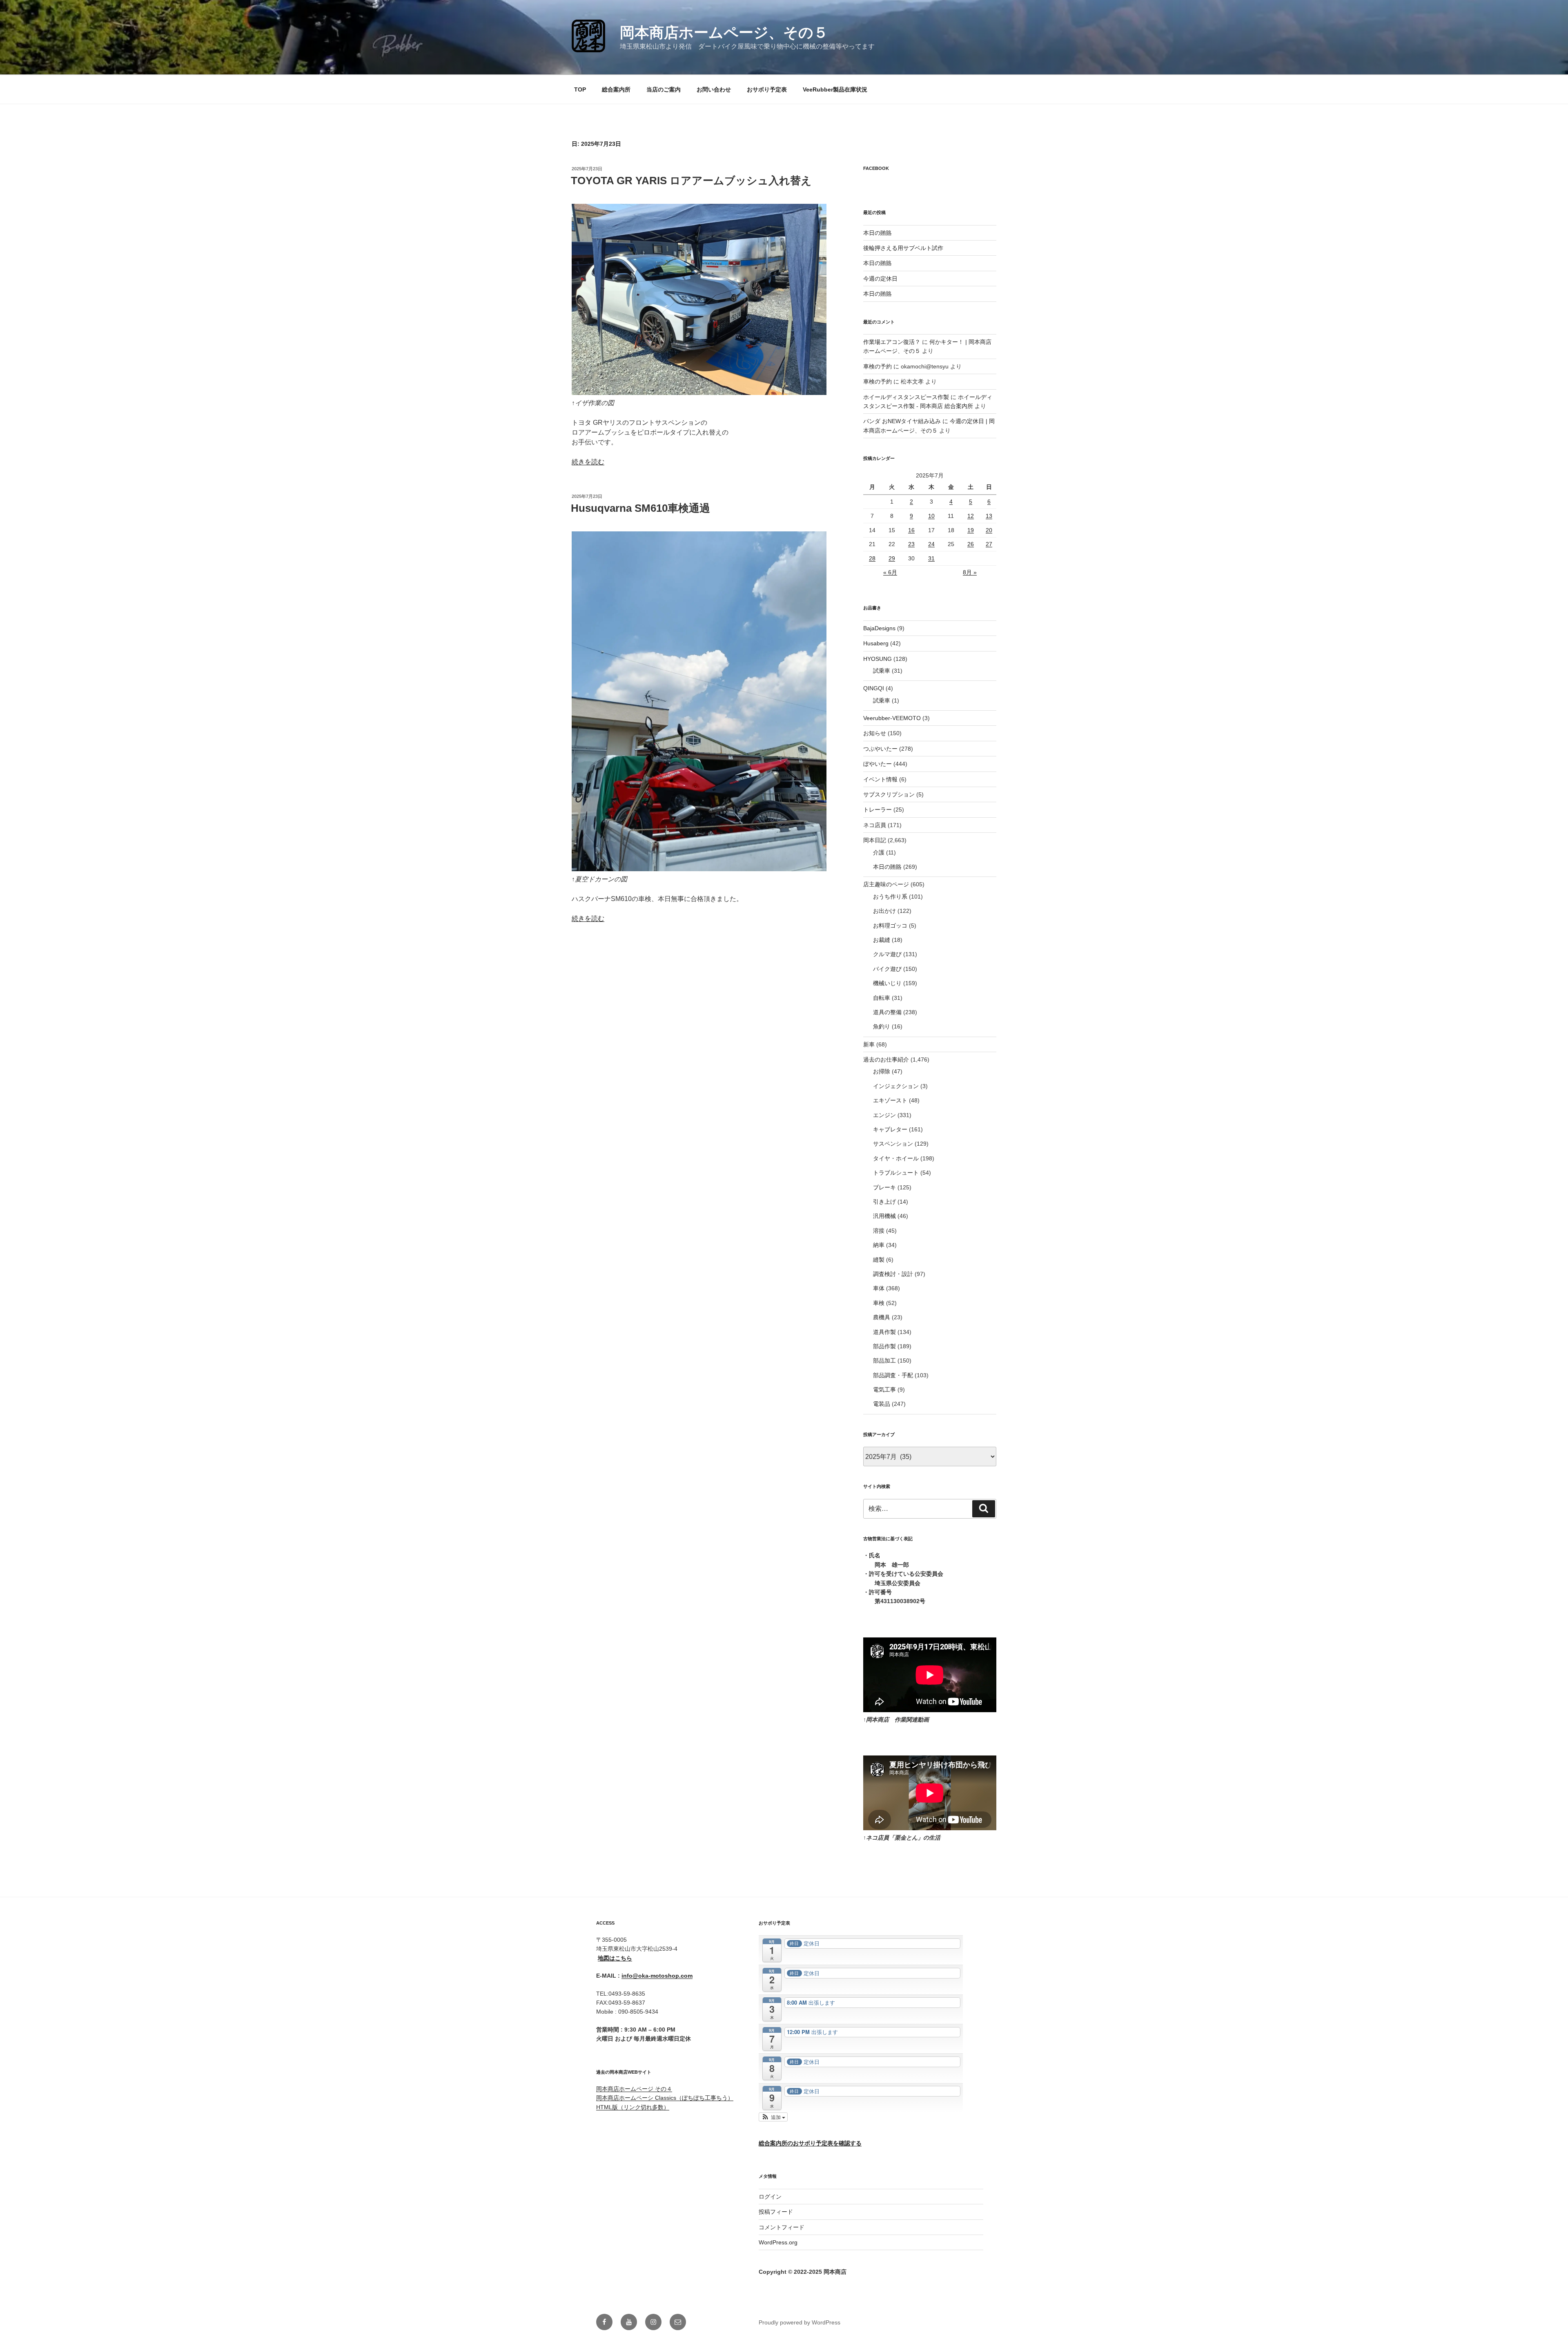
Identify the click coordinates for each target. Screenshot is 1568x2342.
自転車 (882, 998)
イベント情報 (880, 779)
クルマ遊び (887, 954)
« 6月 (890, 572)
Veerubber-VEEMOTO (892, 718)
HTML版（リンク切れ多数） (633, 2107)
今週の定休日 (880, 279)
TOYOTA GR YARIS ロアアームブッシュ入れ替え (691, 181)
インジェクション (896, 1086)
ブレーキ (884, 1187)
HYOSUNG (878, 659)
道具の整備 (887, 1012)
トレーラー (878, 810)
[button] (773, 2117)
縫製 (879, 1260)
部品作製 (884, 1346)
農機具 (882, 1317)
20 (989, 530)
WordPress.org (778, 2242)
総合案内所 (616, 89)
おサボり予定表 (767, 89)
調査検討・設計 (893, 1274)
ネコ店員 (875, 825)
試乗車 (882, 671)
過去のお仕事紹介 (886, 1059)
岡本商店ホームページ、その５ (724, 32)
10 (931, 516)
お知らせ (875, 733)
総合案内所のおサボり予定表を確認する (810, 2143)
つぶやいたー (880, 749)
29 (892, 558)
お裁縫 (882, 940)
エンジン (884, 1115)
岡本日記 (875, 840)
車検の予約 (878, 366)
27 (989, 544)
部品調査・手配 (893, 1375)
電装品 (882, 1404)
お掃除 (882, 1071)
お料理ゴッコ (890, 926)
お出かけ (884, 911)
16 (911, 530)
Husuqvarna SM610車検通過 (640, 508)
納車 (879, 1245)
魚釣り (882, 1026)
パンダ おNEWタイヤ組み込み (902, 421)
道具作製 (884, 1332)
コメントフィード (782, 2227)
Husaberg (876, 643)
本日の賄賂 (878, 233)
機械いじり (887, 983)
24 (931, 544)
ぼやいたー (878, 764)
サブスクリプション (889, 794)
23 (911, 544)
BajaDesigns (879, 628)
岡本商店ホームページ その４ (634, 2089)
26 (971, 544)
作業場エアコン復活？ (892, 342)
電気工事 (884, 1390)
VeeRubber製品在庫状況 (835, 89)
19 (971, 530)
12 (971, 516)
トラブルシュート (896, 1173)
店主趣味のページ (886, 884)
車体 (879, 1288)
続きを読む (588, 462)
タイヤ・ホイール (896, 1158)
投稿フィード (776, 2212)
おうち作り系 (890, 897)
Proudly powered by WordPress (800, 2322)
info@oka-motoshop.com (657, 1976)
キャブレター (890, 1129)
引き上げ (884, 1202)
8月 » (970, 572)
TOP (580, 89)
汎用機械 (884, 1216)
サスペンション (893, 1144)
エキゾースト (890, 1100)
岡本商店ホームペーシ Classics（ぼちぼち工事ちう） (665, 2098)
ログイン (770, 2197)
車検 (879, 1303)
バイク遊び (887, 969)
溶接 (879, 1231)
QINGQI (874, 688)
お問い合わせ (714, 89)
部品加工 (884, 1361)
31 (931, 558)
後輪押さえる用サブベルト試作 (903, 248)
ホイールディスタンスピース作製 (906, 397)
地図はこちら (615, 1958)
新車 (869, 1044)
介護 (879, 852)
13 (989, 516)
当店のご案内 (664, 89)
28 (872, 558)
